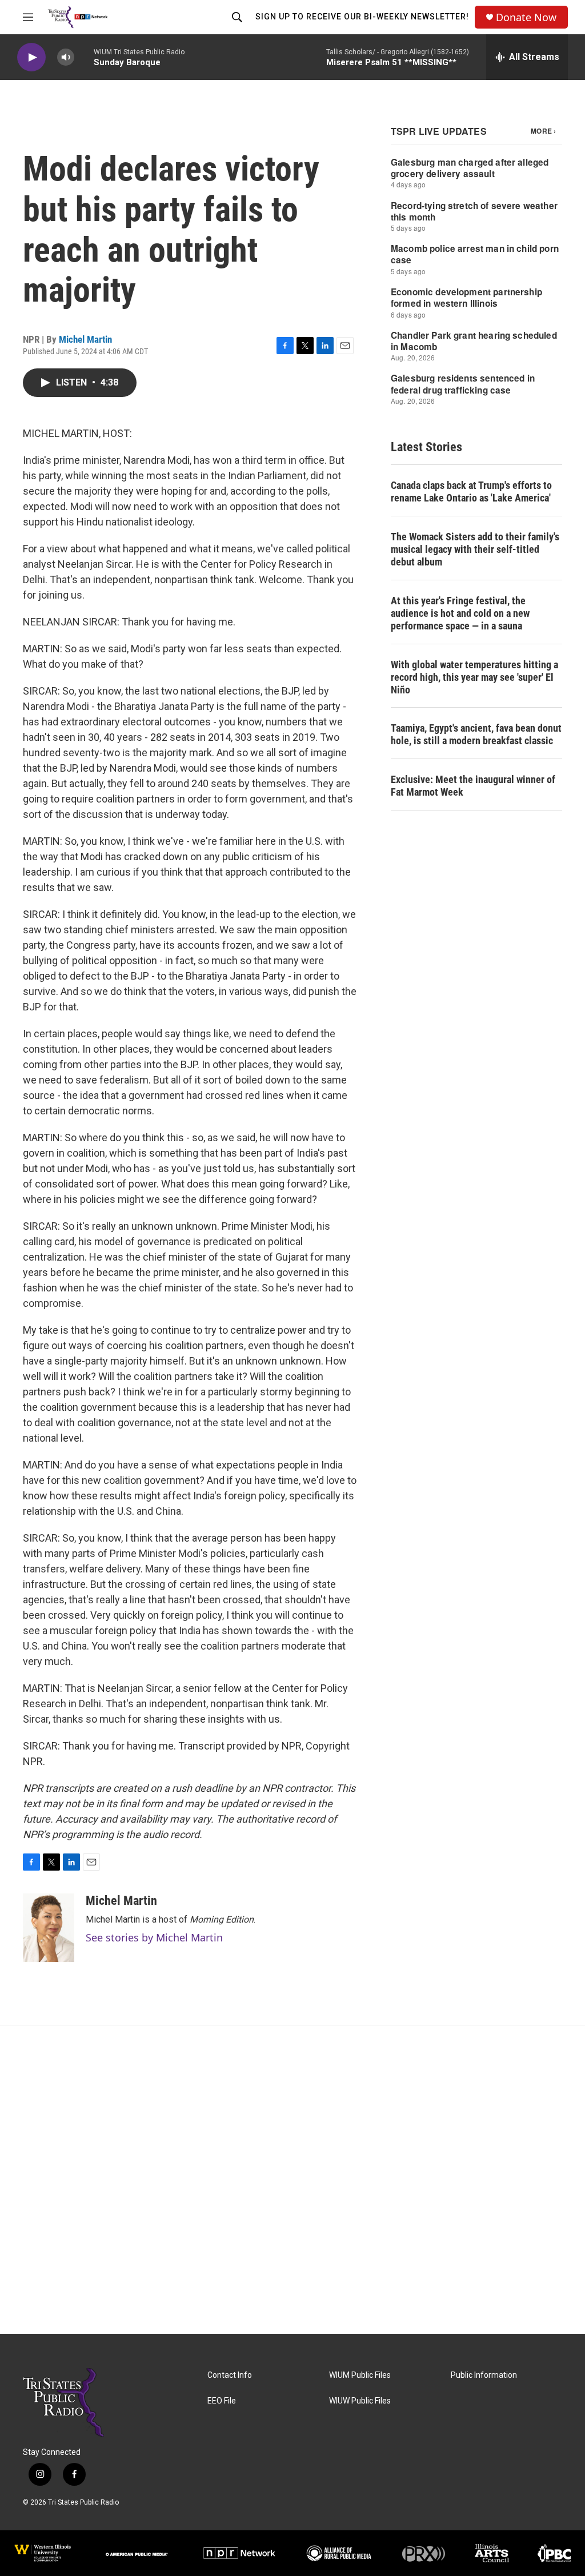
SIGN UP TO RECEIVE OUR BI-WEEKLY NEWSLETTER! (362, 17)
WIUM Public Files (360, 2375)
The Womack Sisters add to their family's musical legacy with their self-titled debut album (475, 549)
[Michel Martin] (49, 1928)
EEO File (222, 2401)
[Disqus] (292, 2180)
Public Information (484, 2375)
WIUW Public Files (360, 2401)
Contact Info (230, 2375)
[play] (31, 57)
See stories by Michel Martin (154, 1937)
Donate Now (526, 17)
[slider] (84, 57)
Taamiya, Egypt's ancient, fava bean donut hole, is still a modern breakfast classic (476, 734)
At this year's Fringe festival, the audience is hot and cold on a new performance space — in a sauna (460, 613)
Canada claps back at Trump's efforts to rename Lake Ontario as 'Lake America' (471, 491)
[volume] (66, 57)
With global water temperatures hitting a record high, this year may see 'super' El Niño (474, 677)
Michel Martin (85, 339)
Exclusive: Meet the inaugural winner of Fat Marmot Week (473, 786)
